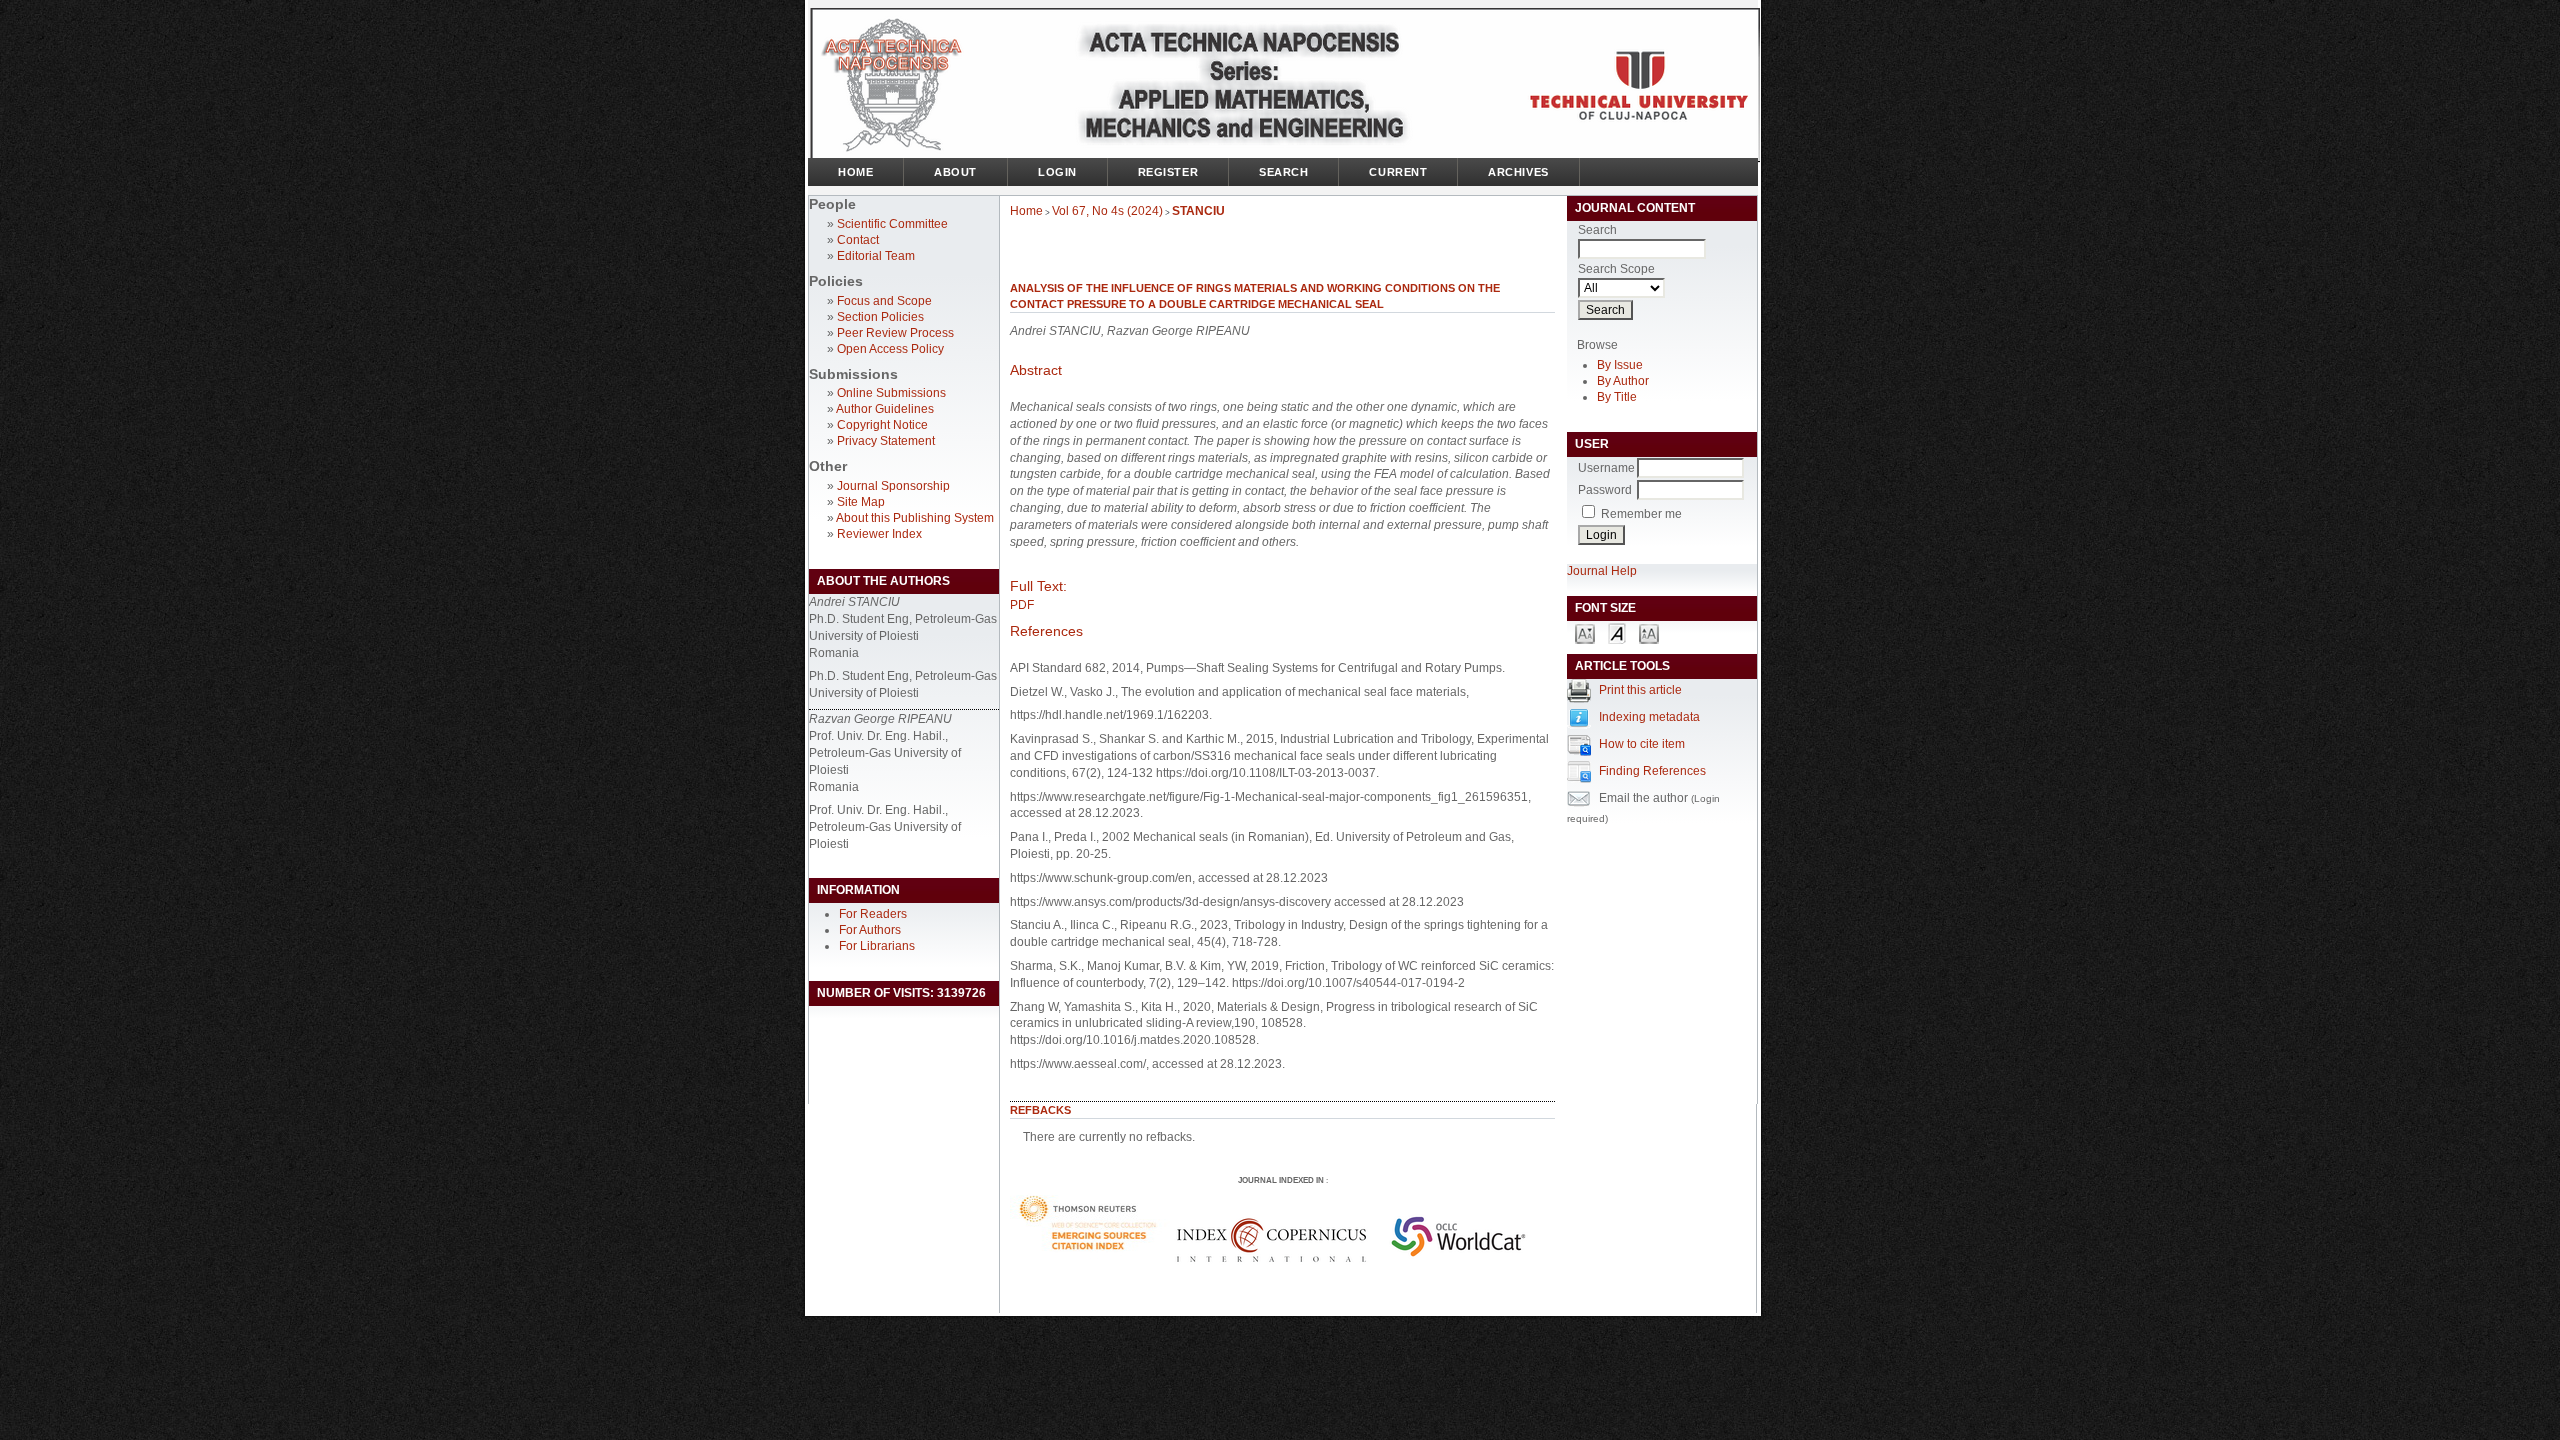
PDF (1022, 605)
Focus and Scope (884, 301)
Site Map (861, 502)
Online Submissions (891, 393)
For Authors (870, 930)
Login (1057, 172)
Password (1605, 490)
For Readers (873, 914)
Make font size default (1617, 632)
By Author (1623, 381)
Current (1398, 172)
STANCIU (1198, 211)
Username (1606, 468)
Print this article (1640, 690)
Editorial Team (876, 256)
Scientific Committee (892, 224)
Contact (858, 240)
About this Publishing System (915, 518)
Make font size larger (1649, 632)
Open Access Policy (890, 349)
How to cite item (1642, 744)
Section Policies (880, 317)
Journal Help (1602, 571)
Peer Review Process (895, 333)
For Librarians (877, 946)
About (955, 172)
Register (1168, 172)
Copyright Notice (882, 425)
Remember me (1641, 514)
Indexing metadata (1649, 717)
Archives (1518, 172)
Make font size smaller (1585, 632)
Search (1283, 172)
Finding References (1652, 771)
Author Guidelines (885, 409)
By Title (1617, 397)
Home (855, 172)
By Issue (1620, 365)
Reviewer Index (879, 534)
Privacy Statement (886, 441)
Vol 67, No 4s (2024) (1107, 211)
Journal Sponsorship (893, 486)
